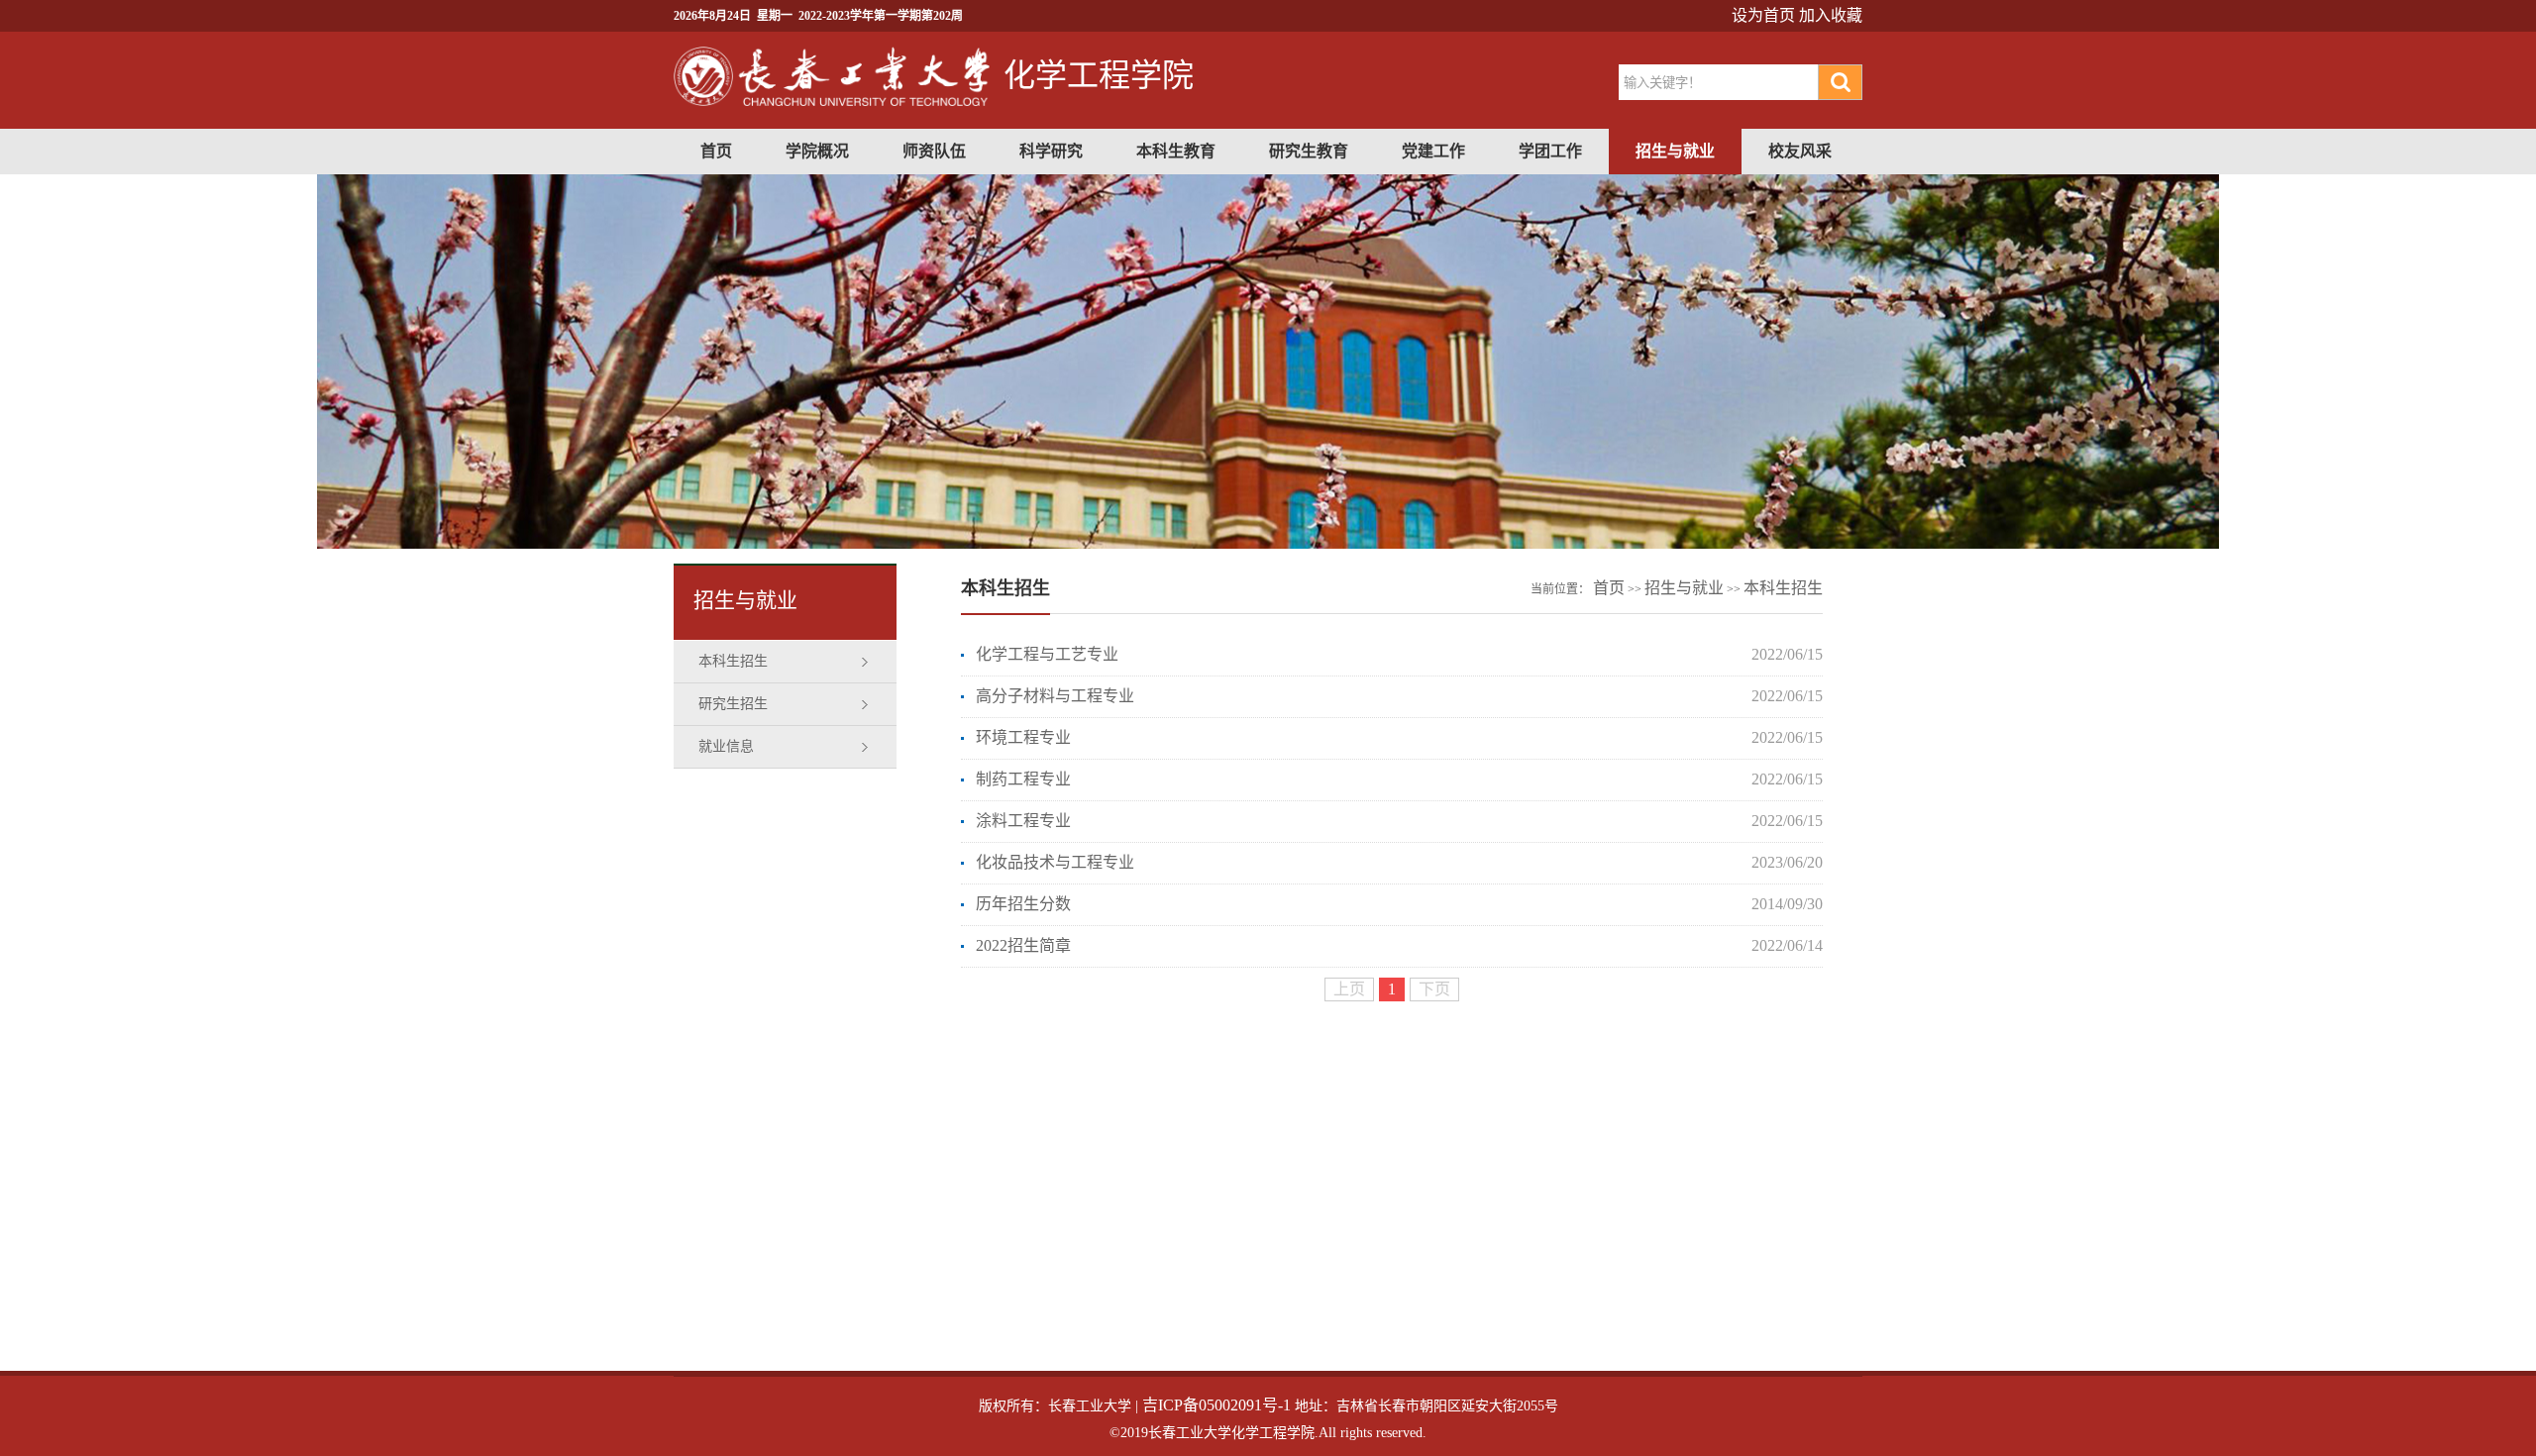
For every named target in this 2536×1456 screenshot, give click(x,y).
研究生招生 (733, 704)
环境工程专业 (1023, 737)
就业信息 (726, 746)
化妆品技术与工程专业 (1055, 862)
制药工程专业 (1023, 779)
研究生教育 (1309, 151)
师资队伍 (934, 151)
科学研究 (1051, 151)
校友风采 (1800, 151)
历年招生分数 (1023, 904)
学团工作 (1550, 151)
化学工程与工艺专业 (1047, 654)
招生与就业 (1675, 151)
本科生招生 (733, 661)
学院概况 (817, 151)
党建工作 (1433, 151)
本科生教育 (1176, 151)
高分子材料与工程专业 (1055, 696)
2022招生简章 (1023, 945)
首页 (716, 151)
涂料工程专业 (1023, 821)
